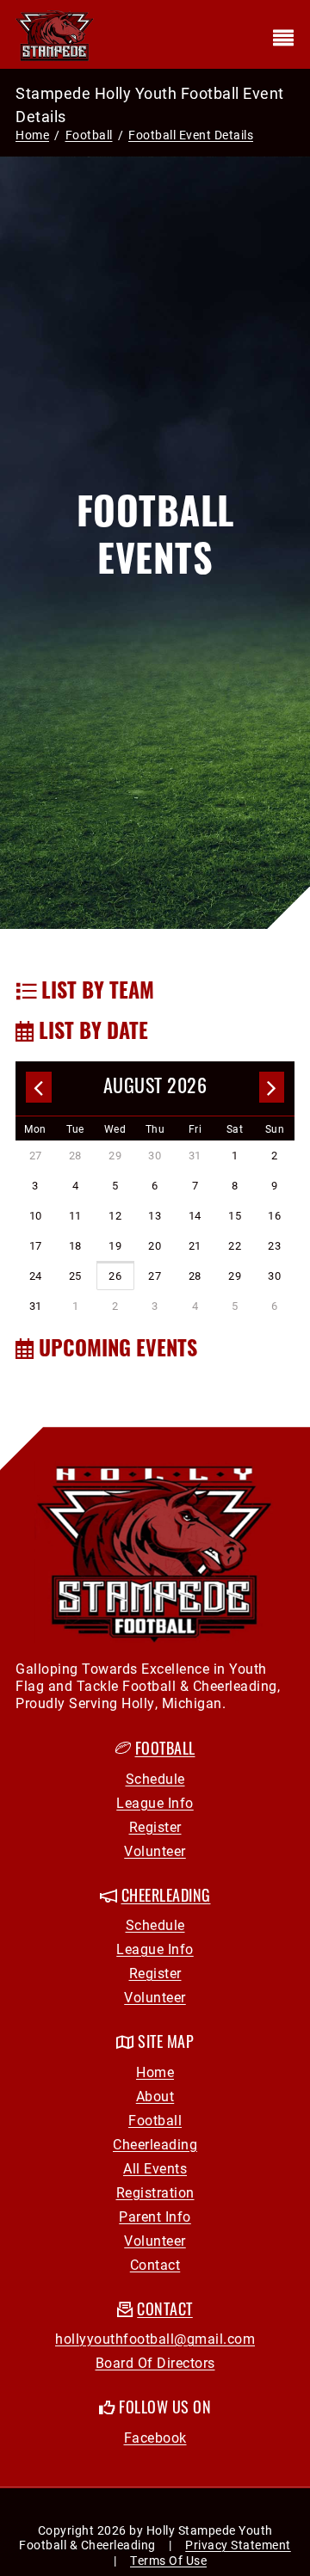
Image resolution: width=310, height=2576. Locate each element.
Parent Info (155, 2216)
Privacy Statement (238, 2545)
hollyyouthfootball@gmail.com (155, 2338)
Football (165, 1751)
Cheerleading (155, 2144)
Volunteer (155, 1851)
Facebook (155, 2437)
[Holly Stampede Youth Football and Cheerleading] (55, 34)
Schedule (155, 1778)
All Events (155, 2168)
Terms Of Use (168, 2560)
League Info (155, 1802)
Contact (155, 2264)
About (155, 2096)
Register (155, 1826)
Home (32, 135)
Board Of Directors (155, 2362)
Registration (155, 2192)
